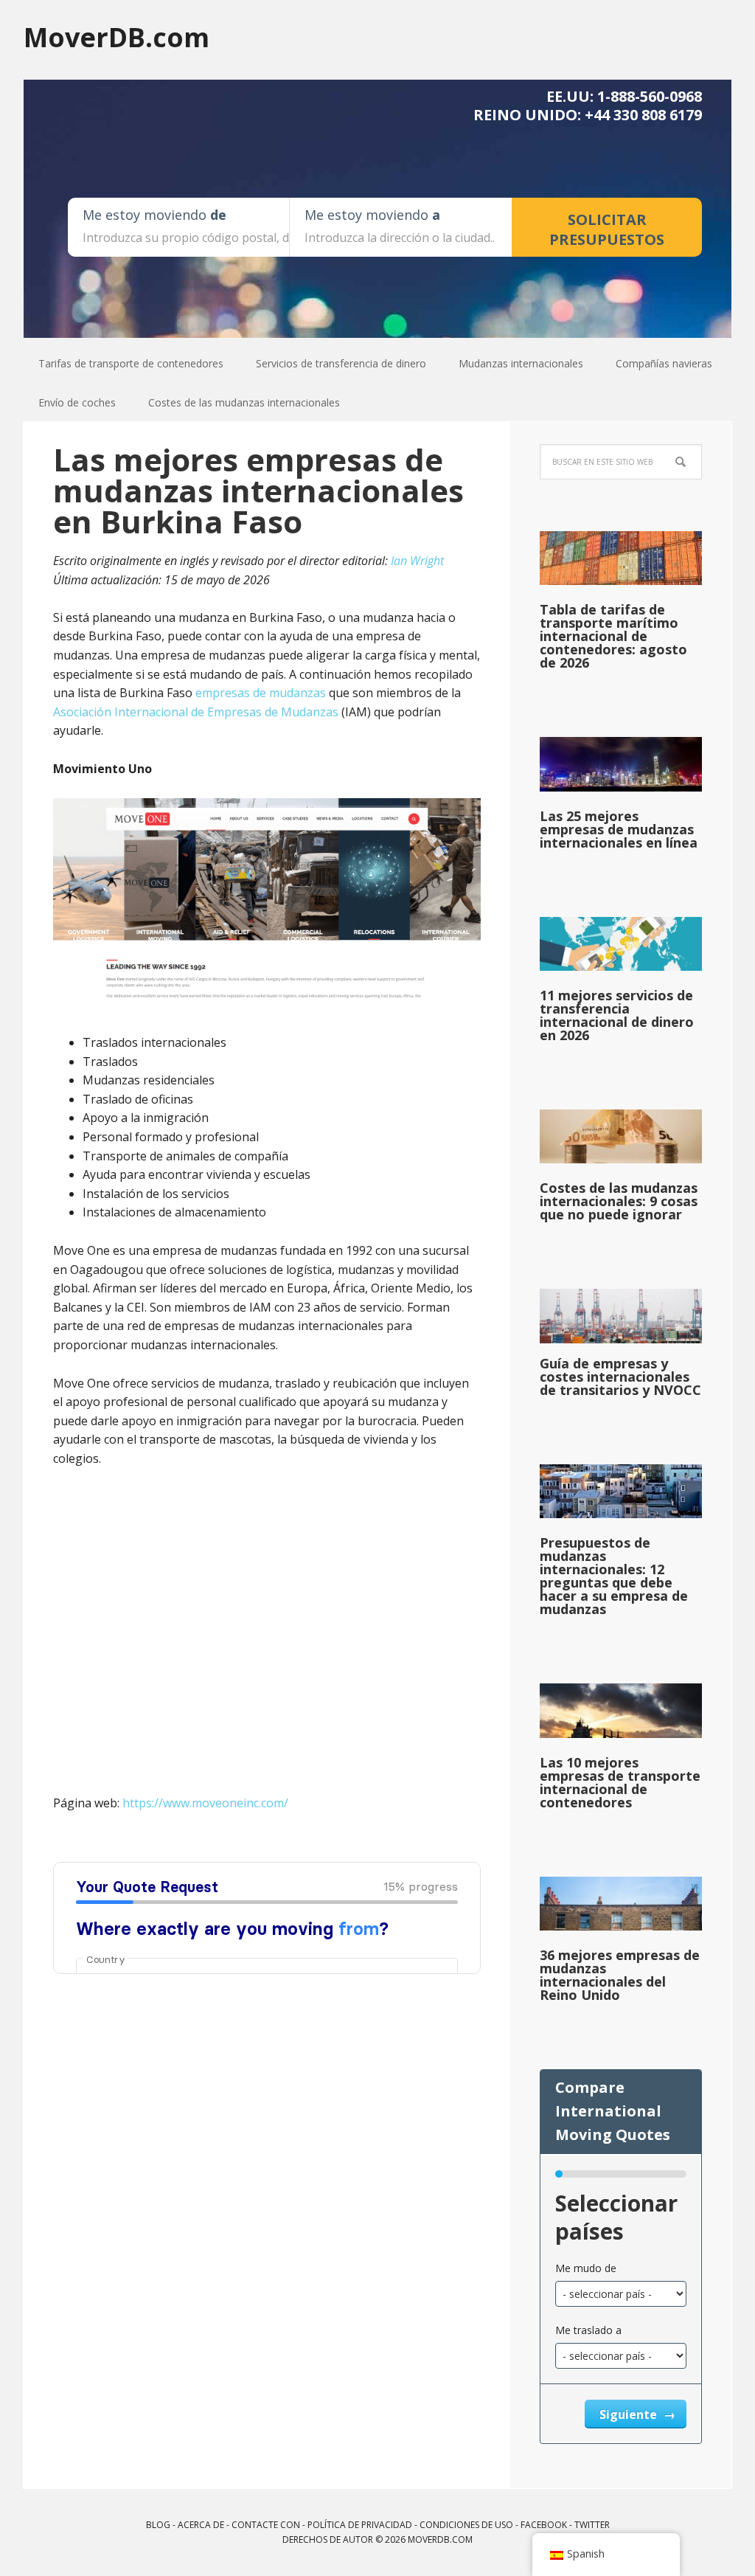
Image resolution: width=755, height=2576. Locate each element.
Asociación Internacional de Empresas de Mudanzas (196, 712)
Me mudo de (586, 2268)
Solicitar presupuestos (607, 229)
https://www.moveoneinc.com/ (205, 1803)
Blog (158, 2525)
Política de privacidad (360, 2525)
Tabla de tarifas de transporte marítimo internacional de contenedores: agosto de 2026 (613, 636)
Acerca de (201, 2525)
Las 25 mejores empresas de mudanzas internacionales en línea (619, 829)
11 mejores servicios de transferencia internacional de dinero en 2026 (617, 1015)
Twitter (592, 2525)
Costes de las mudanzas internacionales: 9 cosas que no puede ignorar (619, 1201)
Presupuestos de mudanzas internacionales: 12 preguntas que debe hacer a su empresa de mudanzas (614, 1576)
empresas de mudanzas (261, 693)
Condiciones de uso (466, 2525)
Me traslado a (588, 2330)
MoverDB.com (116, 37)
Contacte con (266, 2525)
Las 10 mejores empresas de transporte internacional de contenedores (620, 1782)
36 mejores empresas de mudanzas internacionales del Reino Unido (620, 1975)
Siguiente (630, 2414)
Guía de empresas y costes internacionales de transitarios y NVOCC (620, 1377)
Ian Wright (417, 561)
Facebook (544, 2525)
